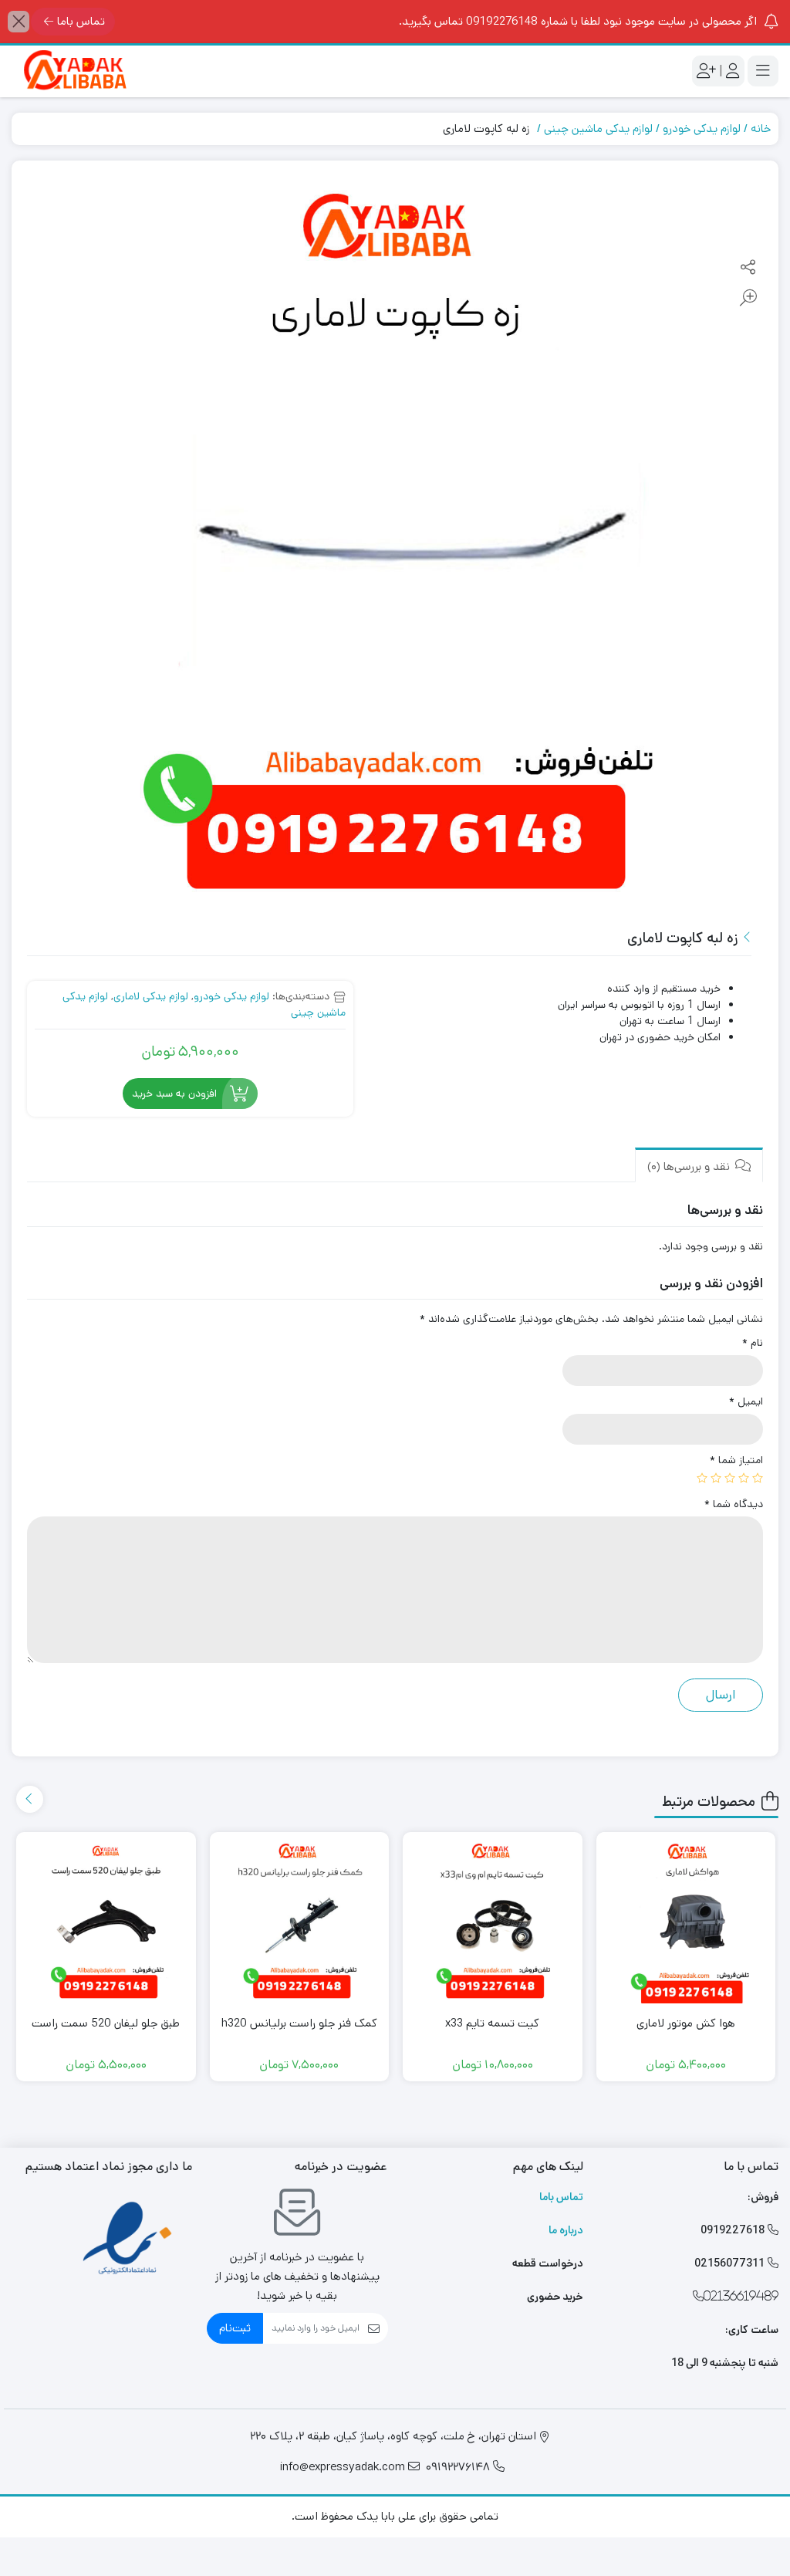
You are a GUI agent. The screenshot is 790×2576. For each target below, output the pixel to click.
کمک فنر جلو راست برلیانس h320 (299, 2023)
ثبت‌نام (235, 2328)
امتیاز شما (736, 1460)
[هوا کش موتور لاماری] (686, 1922)
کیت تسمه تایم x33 (492, 2023)
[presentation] (30, 1799)
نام (753, 1343)
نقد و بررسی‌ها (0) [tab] (690, 1166)
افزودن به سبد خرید (174, 1094)
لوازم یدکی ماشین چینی (598, 128)
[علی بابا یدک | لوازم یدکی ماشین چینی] (73, 71)
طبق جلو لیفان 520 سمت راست (106, 2023)
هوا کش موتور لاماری (686, 2023)
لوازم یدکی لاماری (151, 996)
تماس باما (81, 21)
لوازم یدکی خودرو (702, 128)
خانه (761, 128)
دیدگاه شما (734, 1504)
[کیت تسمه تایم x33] (493, 1922)
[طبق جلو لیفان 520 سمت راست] (106, 1922)
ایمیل (746, 1401)
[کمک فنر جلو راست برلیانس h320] (300, 1922)
